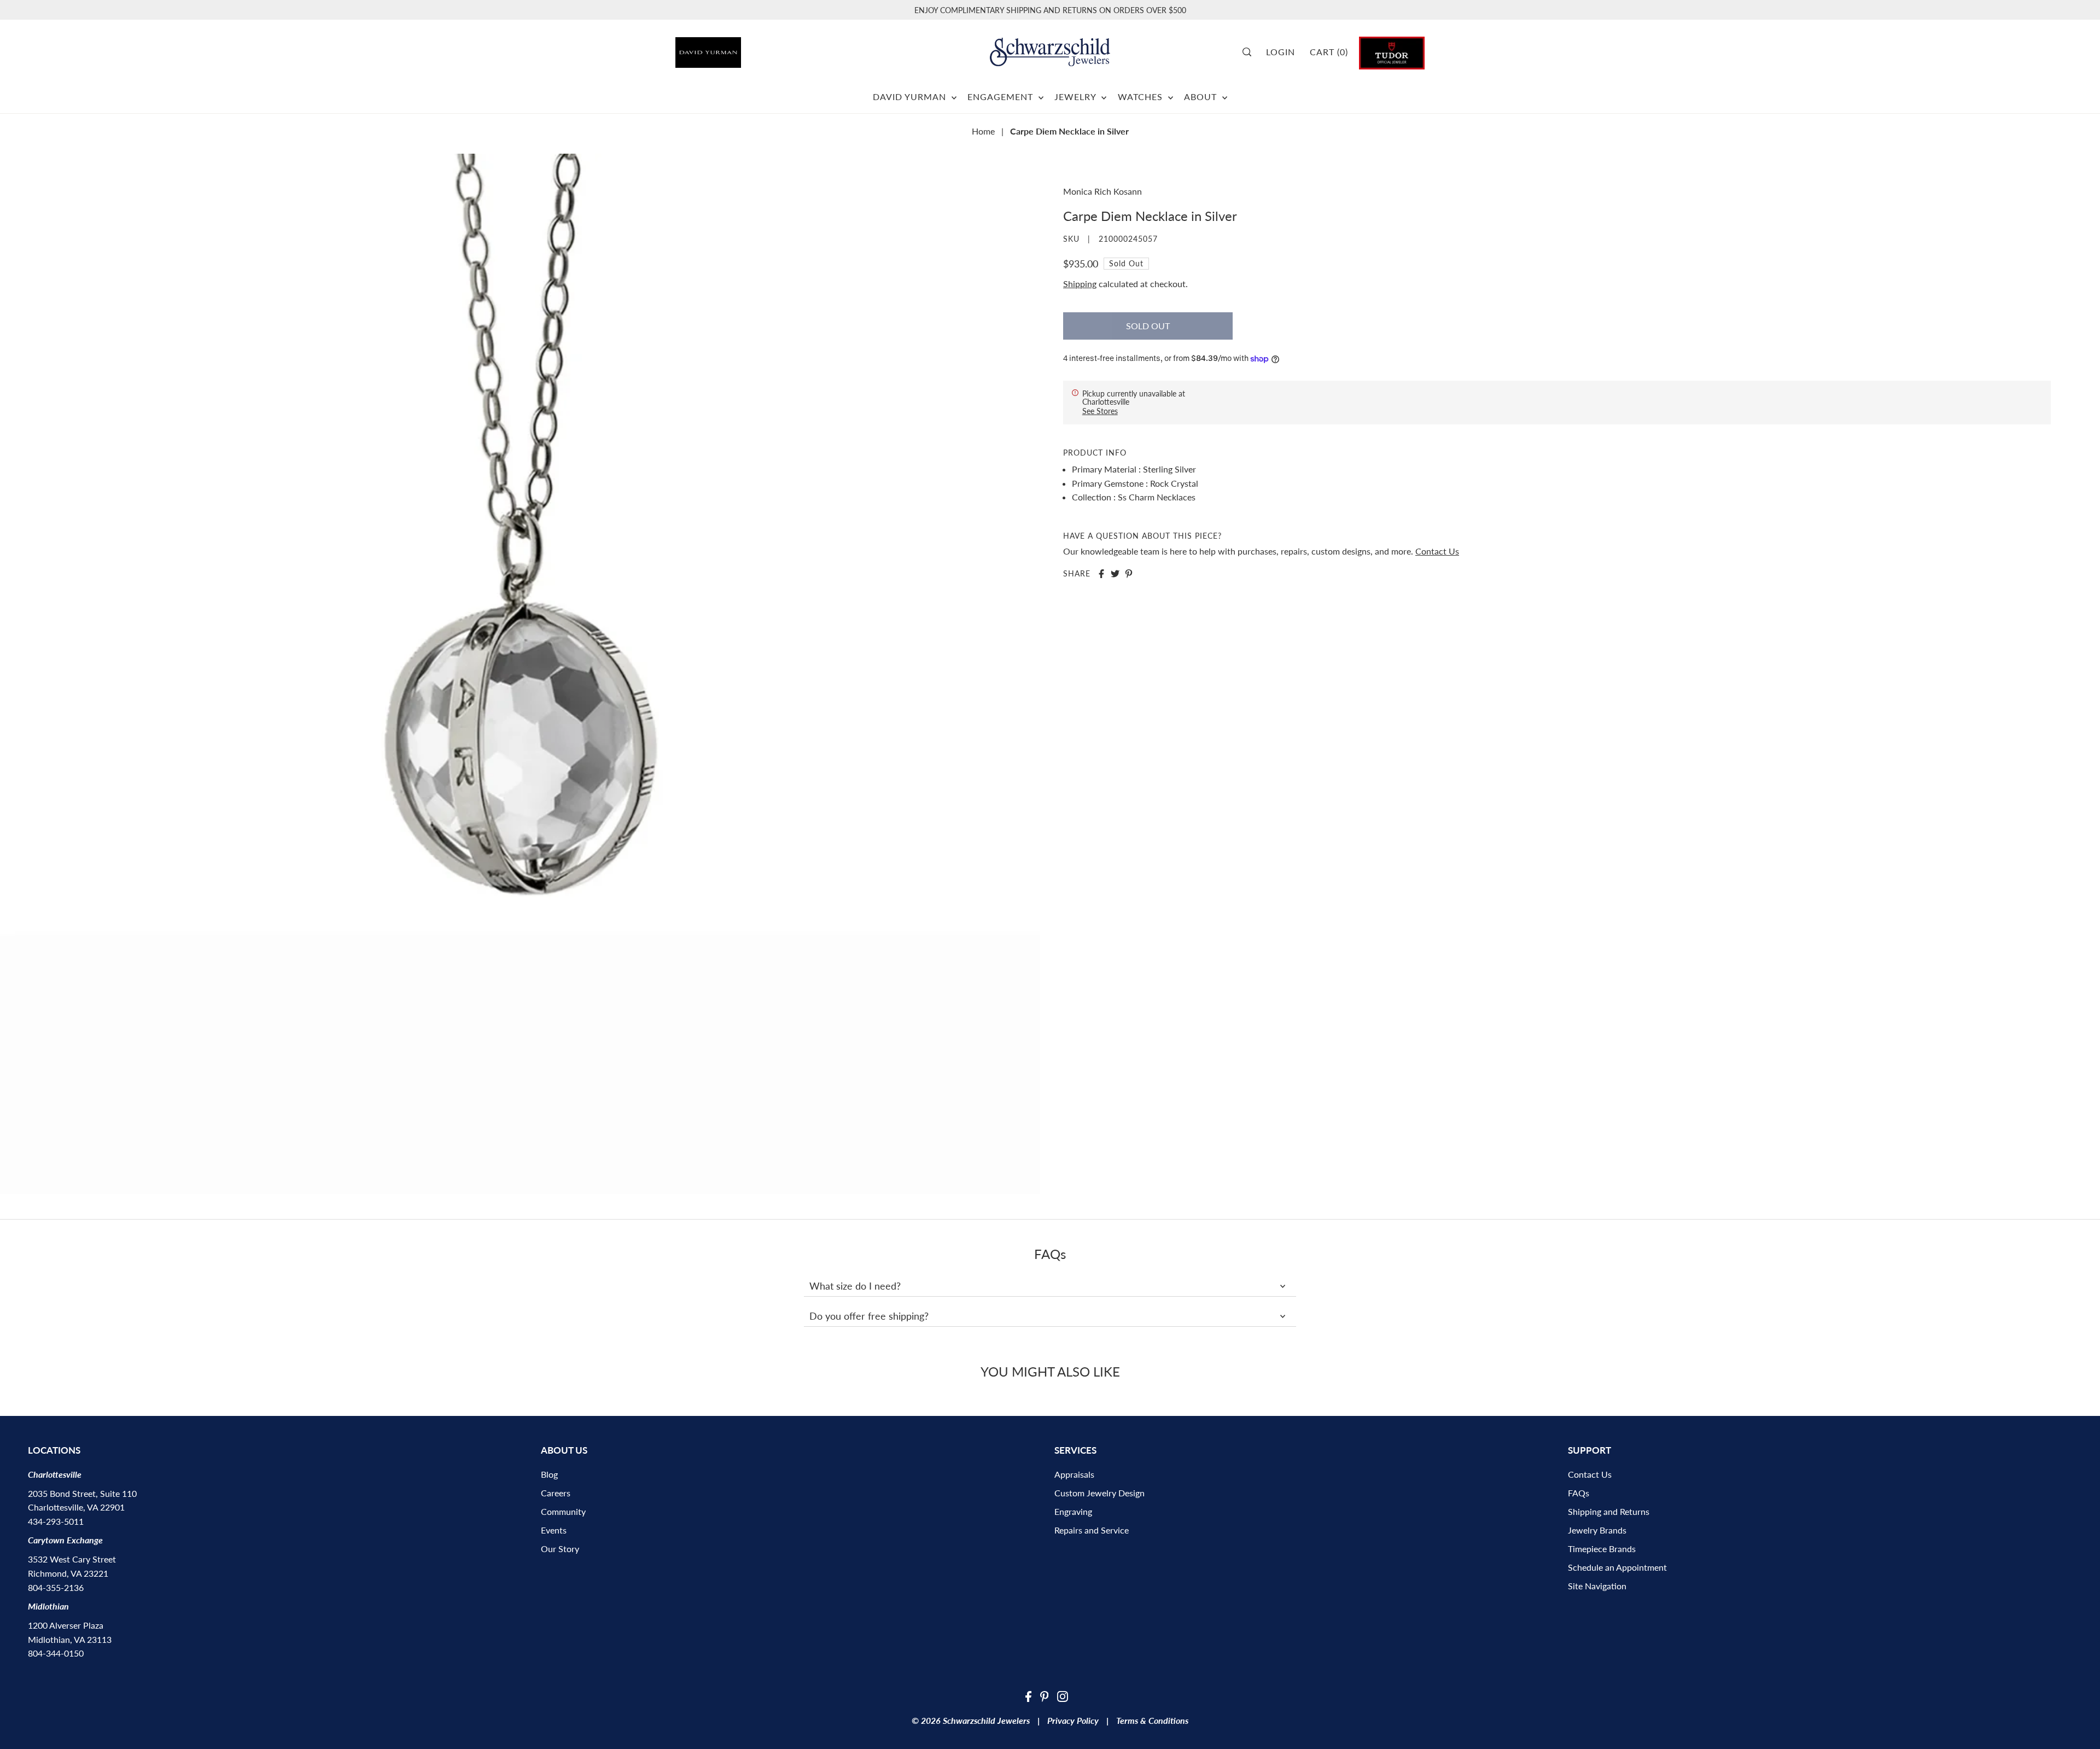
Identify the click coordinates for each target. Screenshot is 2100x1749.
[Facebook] (1028, 1695)
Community (563, 1511)
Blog (549, 1474)
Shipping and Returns (1609, 1511)
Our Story (560, 1549)
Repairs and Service (1092, 1530)
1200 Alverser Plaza (66, 1625)
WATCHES (1142, 97)
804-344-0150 (56, 1653)
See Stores (1100, 411)
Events (554, 1530)
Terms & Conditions (1152, 1720)
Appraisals (1074, 1474)
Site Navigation (1597, 1586)
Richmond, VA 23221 (68, 1573)
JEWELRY (1077, 97)
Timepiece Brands (1602, 1549)
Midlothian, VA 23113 (70, 1639)
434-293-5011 (56, 1521)
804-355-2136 (56, 1587)
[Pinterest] (1045, 1695)
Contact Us (1437, 552)
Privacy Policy (1073, 1720)
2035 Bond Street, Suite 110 (82, 1493)
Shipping (1080, 284)
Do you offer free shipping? (869, 1316)
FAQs (1579, 1493)
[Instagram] (1063, 1695)
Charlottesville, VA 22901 (76, 1507)
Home (983, 131)
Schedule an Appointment (1617, 1567)
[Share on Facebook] (1101, 574)
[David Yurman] (734, 48)
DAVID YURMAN (911, 97)
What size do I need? (855, 1286)
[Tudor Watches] (1392, 52)
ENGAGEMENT (1002, 97)
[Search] (1251, 52)
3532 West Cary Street (72, 1559)
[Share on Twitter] (1115, 574)
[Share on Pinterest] (1129, 574)
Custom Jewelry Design (1099, 1493)
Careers (556, 1493)
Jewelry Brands (1597, 1530)
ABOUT (1202, 97)
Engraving (1073, 1511)
